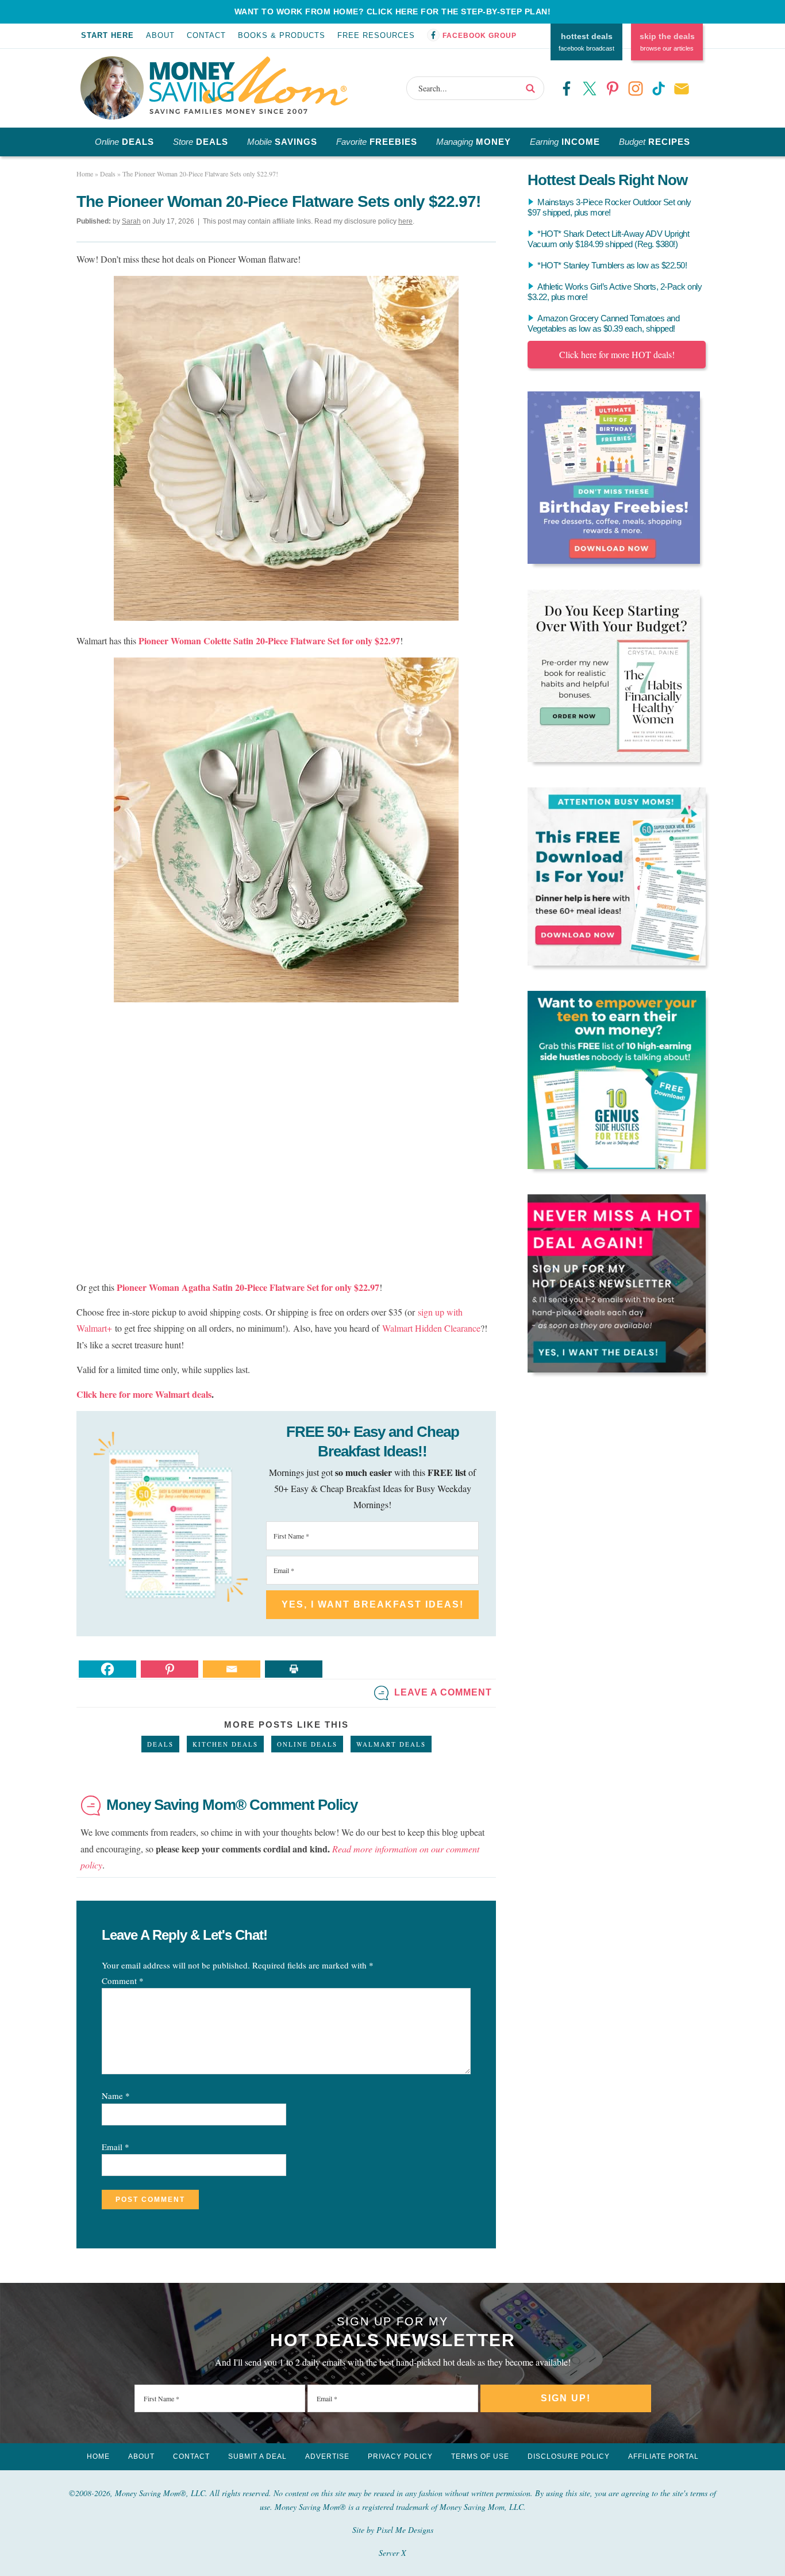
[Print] (294, 1669)
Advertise (327, 2456)
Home (98, 2456)
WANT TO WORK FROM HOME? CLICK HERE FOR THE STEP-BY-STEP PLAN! (393, 11)
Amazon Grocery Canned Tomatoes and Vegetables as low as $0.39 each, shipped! (603, 323)
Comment (123, 1981)
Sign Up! (566, 2398)
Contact (206, 35)
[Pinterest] (170, 1669)
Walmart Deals (391, 1744)
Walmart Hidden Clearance (431, 1328)
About (160, 35)
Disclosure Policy (569, 2456)
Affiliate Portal (663, 2456)
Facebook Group (480, 36)
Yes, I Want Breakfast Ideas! (373, 1604)
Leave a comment (443, 1692)
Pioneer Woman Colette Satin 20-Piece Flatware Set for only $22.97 (269, 641)
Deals (160, 1744)
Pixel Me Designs (405, 2530)
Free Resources (376, 35)
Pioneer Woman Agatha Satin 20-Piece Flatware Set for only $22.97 (248, 1287)
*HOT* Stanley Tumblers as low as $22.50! (612, 265)
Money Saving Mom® (249, 85)
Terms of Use (480, 2456)
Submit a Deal (257, 2456)
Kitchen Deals (225, 1744)
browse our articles (667, 42)
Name (116, 2096)
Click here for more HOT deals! (617, 354)
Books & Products (282, 35)
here (405, 221)
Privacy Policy (400, 2456)
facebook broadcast (586, 42)
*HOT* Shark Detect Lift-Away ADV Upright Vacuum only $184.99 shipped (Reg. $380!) (608, 239)
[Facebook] (107, 1669)
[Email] (232, 1669)
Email (116, 2147)
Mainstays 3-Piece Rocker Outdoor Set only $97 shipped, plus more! (609, 207)
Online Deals (307, 1744)
